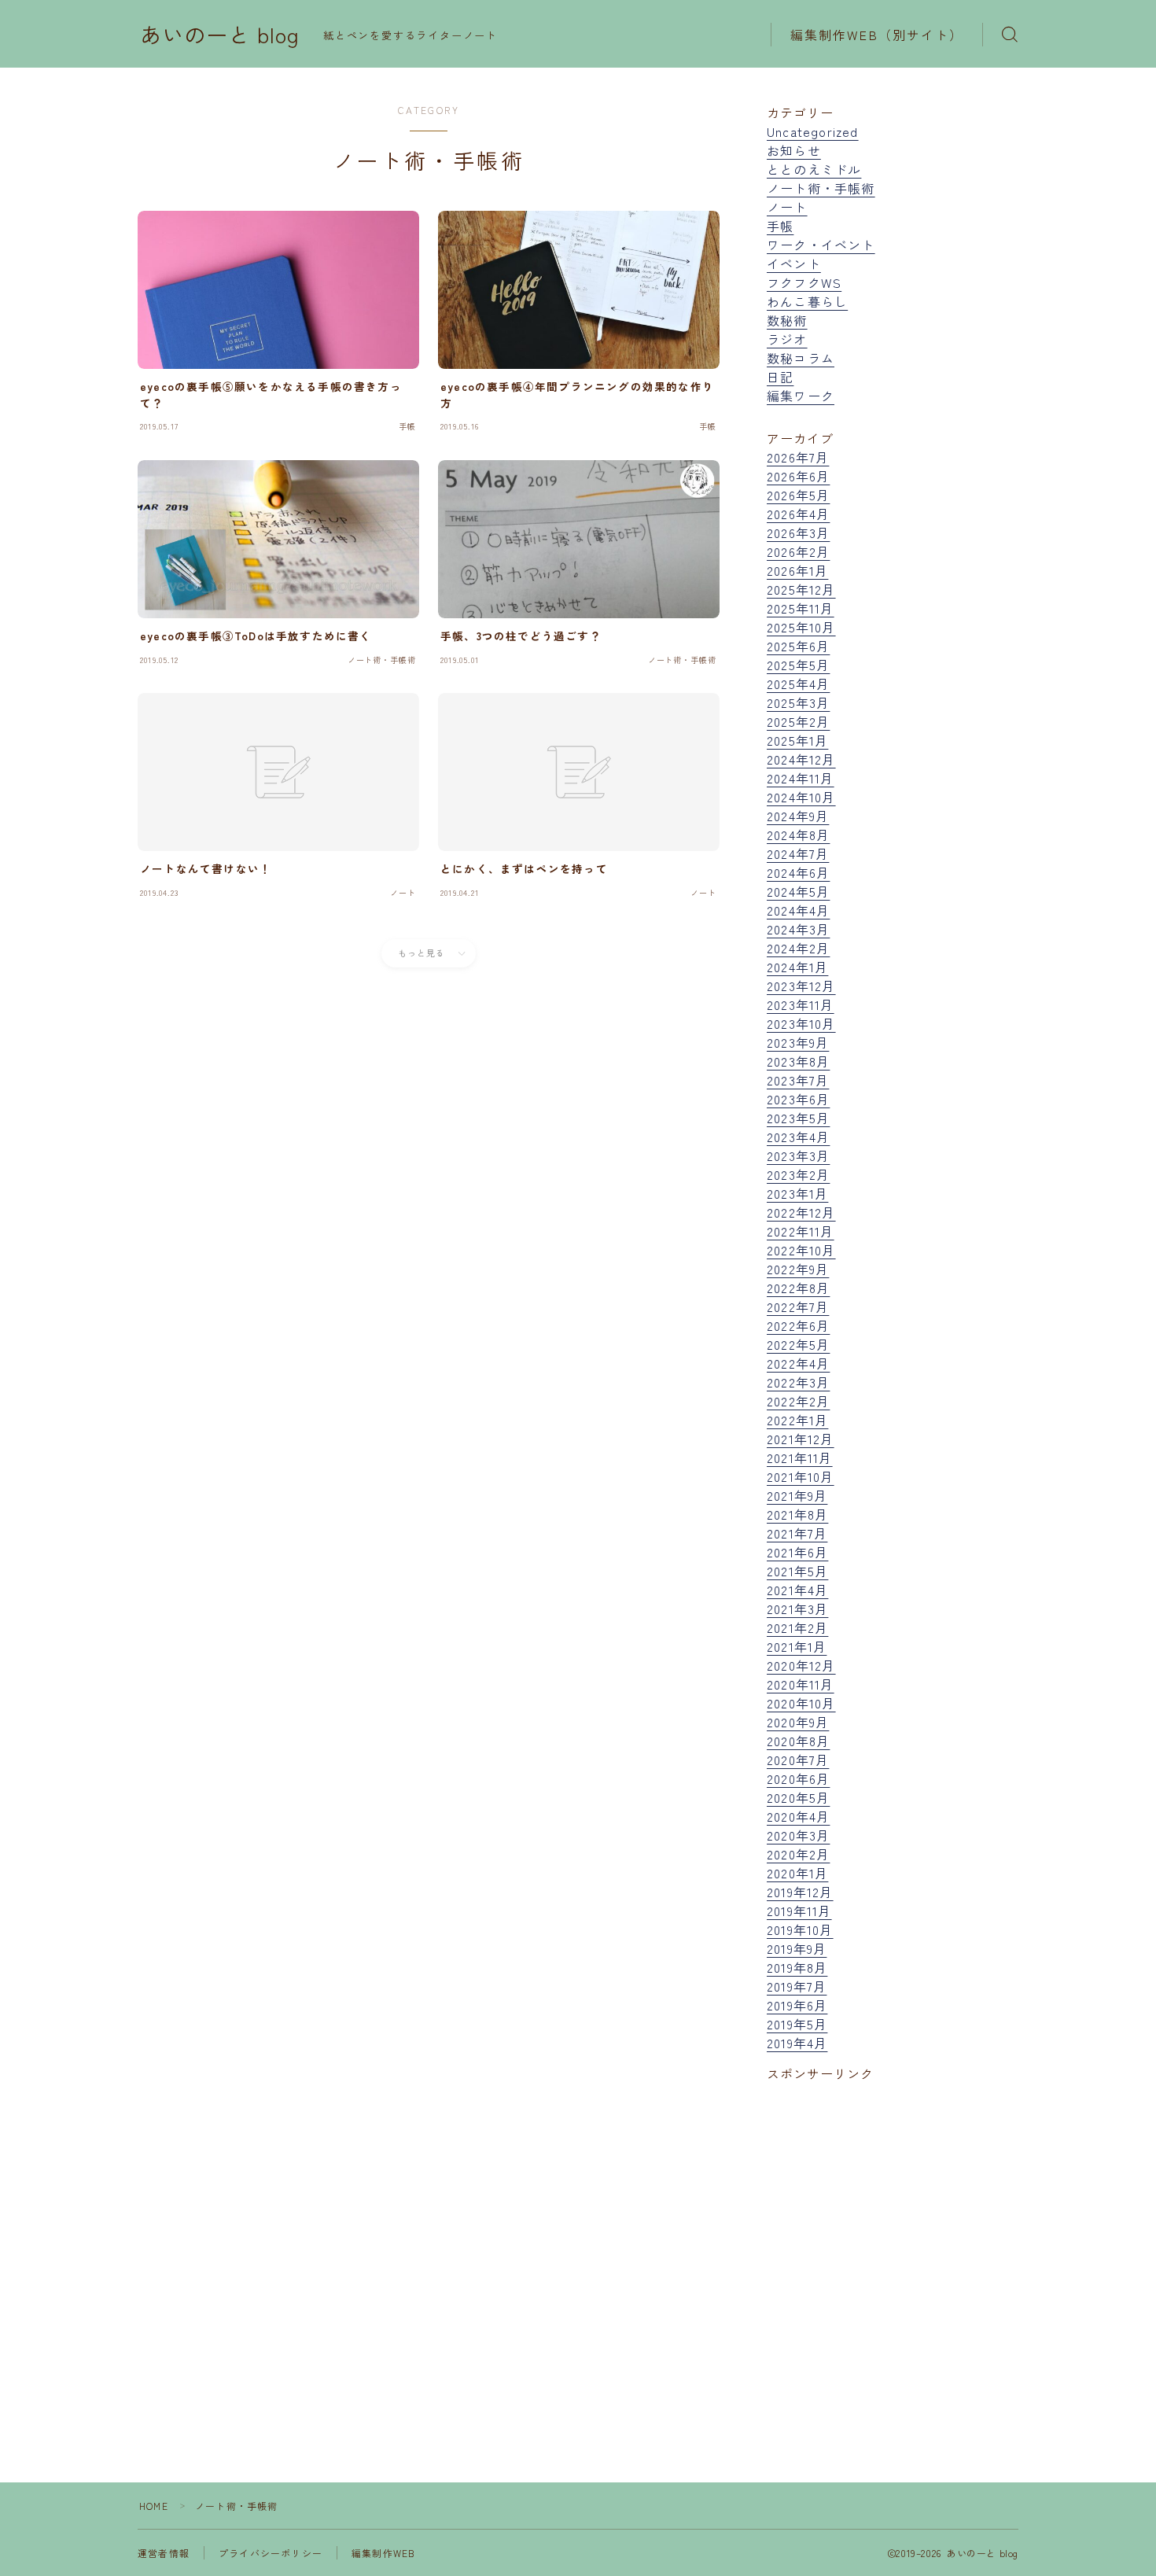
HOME (154, 2506)
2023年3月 (798, 1155)
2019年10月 (800, 1929)
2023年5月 (798, 1118)
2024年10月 (801, 797)
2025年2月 (798, 721)
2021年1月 (797, 1646)
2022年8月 (798, 1288)
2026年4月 (798, 514)
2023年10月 (801, 1023)
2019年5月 (797, 2024)
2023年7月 (798, 1080)
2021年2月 (797, 1627)
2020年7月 (798, 1760)
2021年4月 (797, 1590)
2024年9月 (798, 816)
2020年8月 (798, 1741)
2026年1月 (797, 570)
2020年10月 (801, 1703)
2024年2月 (798, 948)
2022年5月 (798, 1344)
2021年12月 (801, 1439)
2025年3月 (798, 702)
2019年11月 (799, 1911)
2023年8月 (798, 1061)
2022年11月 (801, 1231)
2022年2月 (798, 1401)
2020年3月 (798, 1835)
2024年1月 (797, 967)
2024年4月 (798, 910)
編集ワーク (801, 396)
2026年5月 (798, 495)
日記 (780, 377)
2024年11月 (801, 778)
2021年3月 (797, 1609)
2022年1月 (797, 1420)
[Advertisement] (893, 2245)
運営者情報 (164, 2553)
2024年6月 (798, 872)
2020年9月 (798, 1722)
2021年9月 (797, 1495)
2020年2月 (798, 1854)
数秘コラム (801, 358)
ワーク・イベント (821, 245)
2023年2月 (798, 1174)
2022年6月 (798, 1325)
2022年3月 (798, 1382)
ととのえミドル (814, 169)
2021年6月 (797, 1552)
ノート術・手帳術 (821, 188)
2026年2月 (798, 551)
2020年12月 (801, 1665)
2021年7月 (797, 1533)
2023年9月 (798, 1042)
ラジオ (787, 339)
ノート (787, 207)
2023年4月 (798, 1137)
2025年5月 (798, 665)
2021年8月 (797, 1514)
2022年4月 (798, 1363)
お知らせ (794, 150)
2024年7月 (798, 853)
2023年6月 (798, 1099)
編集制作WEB (383, 2553)
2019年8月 (797, 1967)
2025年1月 (797, 740)
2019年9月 (797, 1948)
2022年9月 (798, 1269)
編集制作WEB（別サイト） (877, 35)
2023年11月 (801, 1004)
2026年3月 (798, 533)
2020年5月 (798, 1797)
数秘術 (787, 320)
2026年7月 (798, 457)
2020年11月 (801, 1684)
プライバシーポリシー (271, 2553)
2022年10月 (801, 1250)
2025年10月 (801, 627)
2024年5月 (798, 891)
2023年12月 (801, 986)
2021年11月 (800, 1458)
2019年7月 (797, 1986)
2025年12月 (801, 589)
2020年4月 (798, 1816)
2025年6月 (798, 646)
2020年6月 (798, 1778)
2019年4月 (797, 2043)
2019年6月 (797, 2005)
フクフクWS (804, 282)
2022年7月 (798, 1306)
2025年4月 (798, 684)
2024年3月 (798, 929)
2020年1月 (797, 1873)
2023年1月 (797, 1193)
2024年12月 (801, 759)
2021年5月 (797, 1571)
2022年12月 (801, 1212)
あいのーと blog (220, 35)
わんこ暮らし (807, 301)
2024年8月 (798, 835)
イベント (794, 263)
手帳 (780, 226)
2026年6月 (798, 476)
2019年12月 (800, 1892)
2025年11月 (801, 608)
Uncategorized (813, 131)
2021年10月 (801, 1476)
